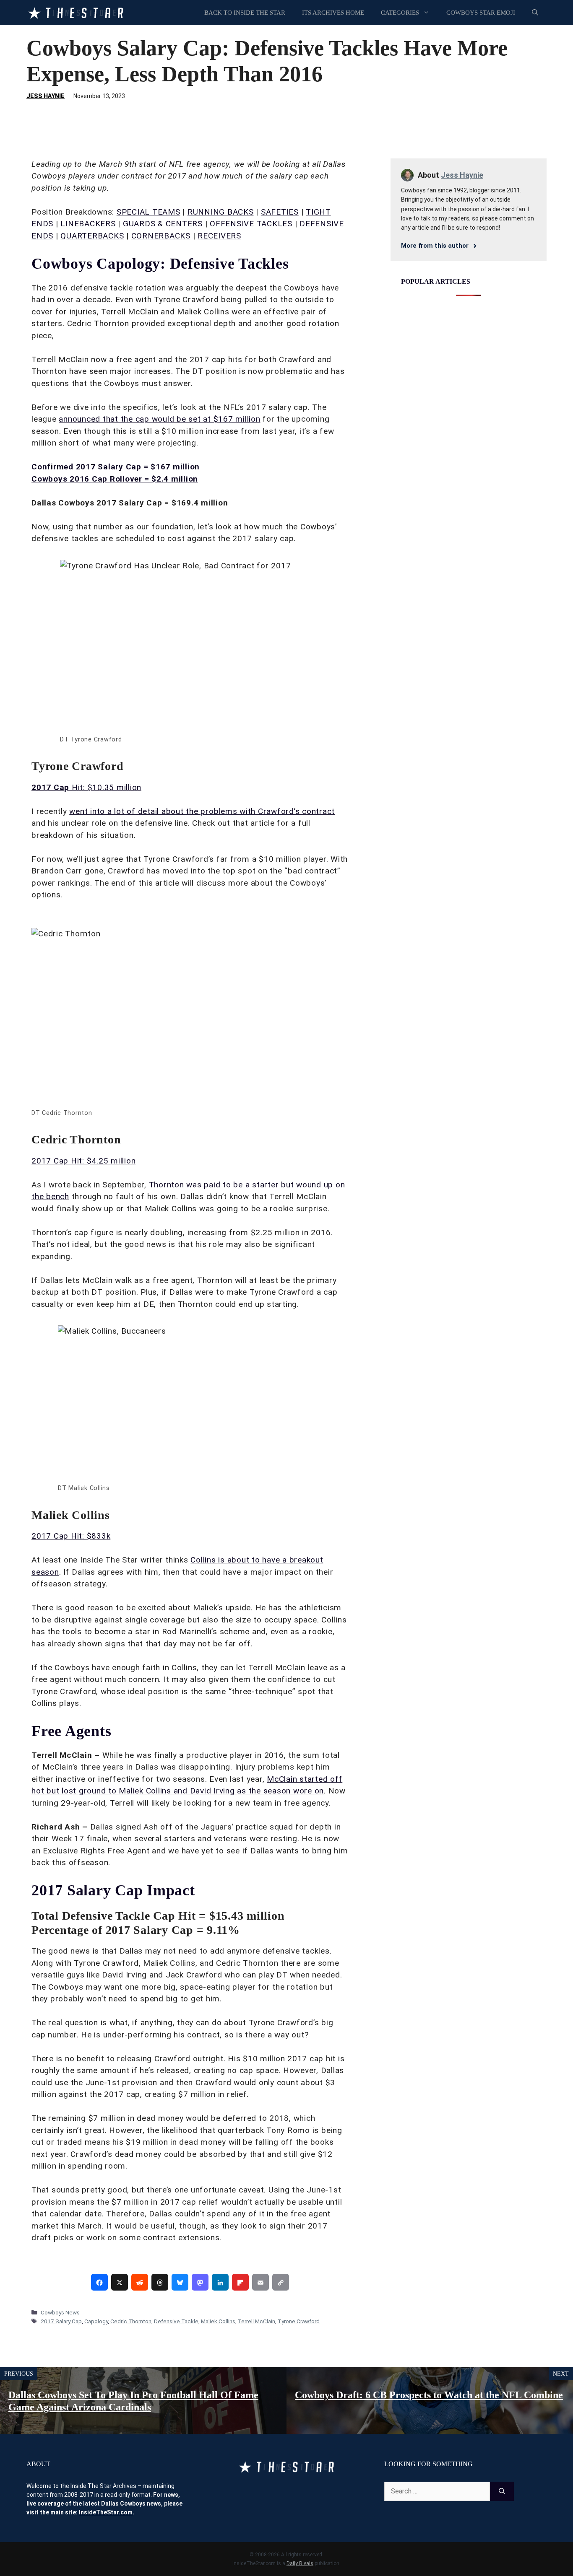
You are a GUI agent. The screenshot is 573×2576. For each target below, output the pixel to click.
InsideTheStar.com (106, 2512)
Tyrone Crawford (299, 2321)
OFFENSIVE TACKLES (251, 224)
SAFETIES (280, 212)
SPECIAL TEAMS (148, 212)
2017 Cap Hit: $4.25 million (83, 1161)
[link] (99, 2282)
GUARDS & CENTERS (163, 224)
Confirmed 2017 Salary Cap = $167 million (116, 467)
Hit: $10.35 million (86, 787)
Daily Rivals (300, 2563)
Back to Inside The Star (245, 13)
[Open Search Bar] (535, 13)
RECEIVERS (219, 236)
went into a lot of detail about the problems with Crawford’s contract (202, 811)
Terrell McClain (257, 2321)
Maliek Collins (218, 2321)
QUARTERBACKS (92, 236)
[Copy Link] (281, 2282)
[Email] (260, 2282)
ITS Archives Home (333, 13)
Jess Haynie (46, 96)
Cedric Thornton (131, 2321)
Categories (400, 13)
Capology (96, 2321)
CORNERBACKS (161, 236)
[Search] (502, 2491)
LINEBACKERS (88, 224)
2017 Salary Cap (61, 2321)
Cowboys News (60, 2312)
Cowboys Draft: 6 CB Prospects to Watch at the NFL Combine (429, 2395)
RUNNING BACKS (221, 212)
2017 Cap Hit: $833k (71, 1536)
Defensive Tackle (176, 2321)
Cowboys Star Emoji (481, 13)
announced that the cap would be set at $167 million (159, 419)
